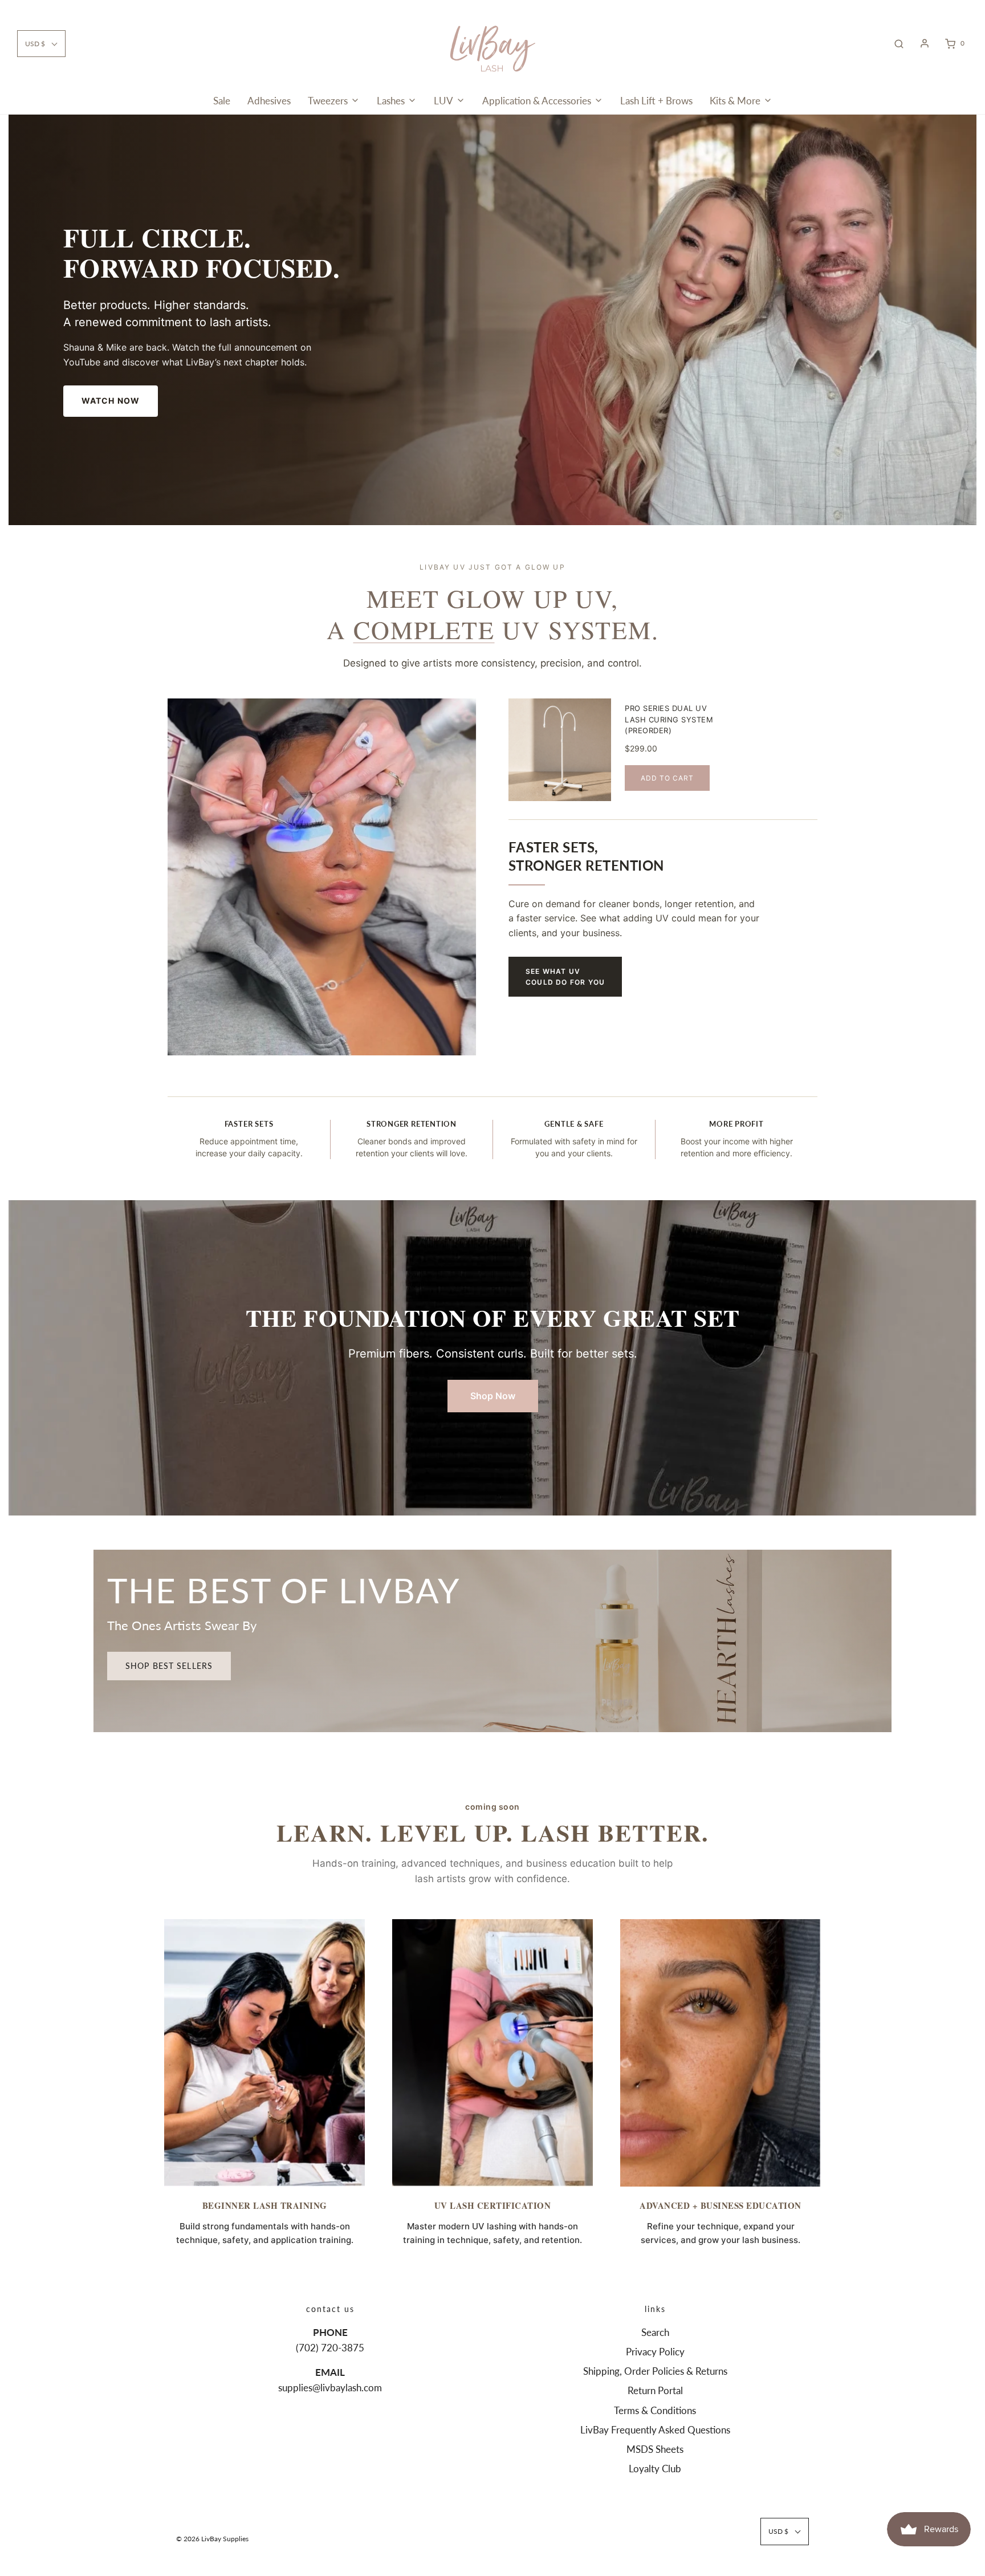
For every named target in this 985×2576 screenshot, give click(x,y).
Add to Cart (667, 778)
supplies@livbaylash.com (330, 2388)
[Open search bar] (899, 43)
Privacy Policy (655, 2352)
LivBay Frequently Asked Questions (655, 2430)
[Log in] (925, 43)
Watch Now (111, 401)
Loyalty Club (655, 2469)
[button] (41, 44)
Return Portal (655, 2390)
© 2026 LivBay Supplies (212, 2539)
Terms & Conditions (655, 2410)
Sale (222, 101)
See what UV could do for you (565, 977)
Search (655, 2332)
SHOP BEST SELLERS (169, 1666)
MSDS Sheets (655, 2449)
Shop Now (493, 1396)
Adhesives (269, 101)
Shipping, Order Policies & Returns (655, 2371)
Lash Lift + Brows (656, 101)
